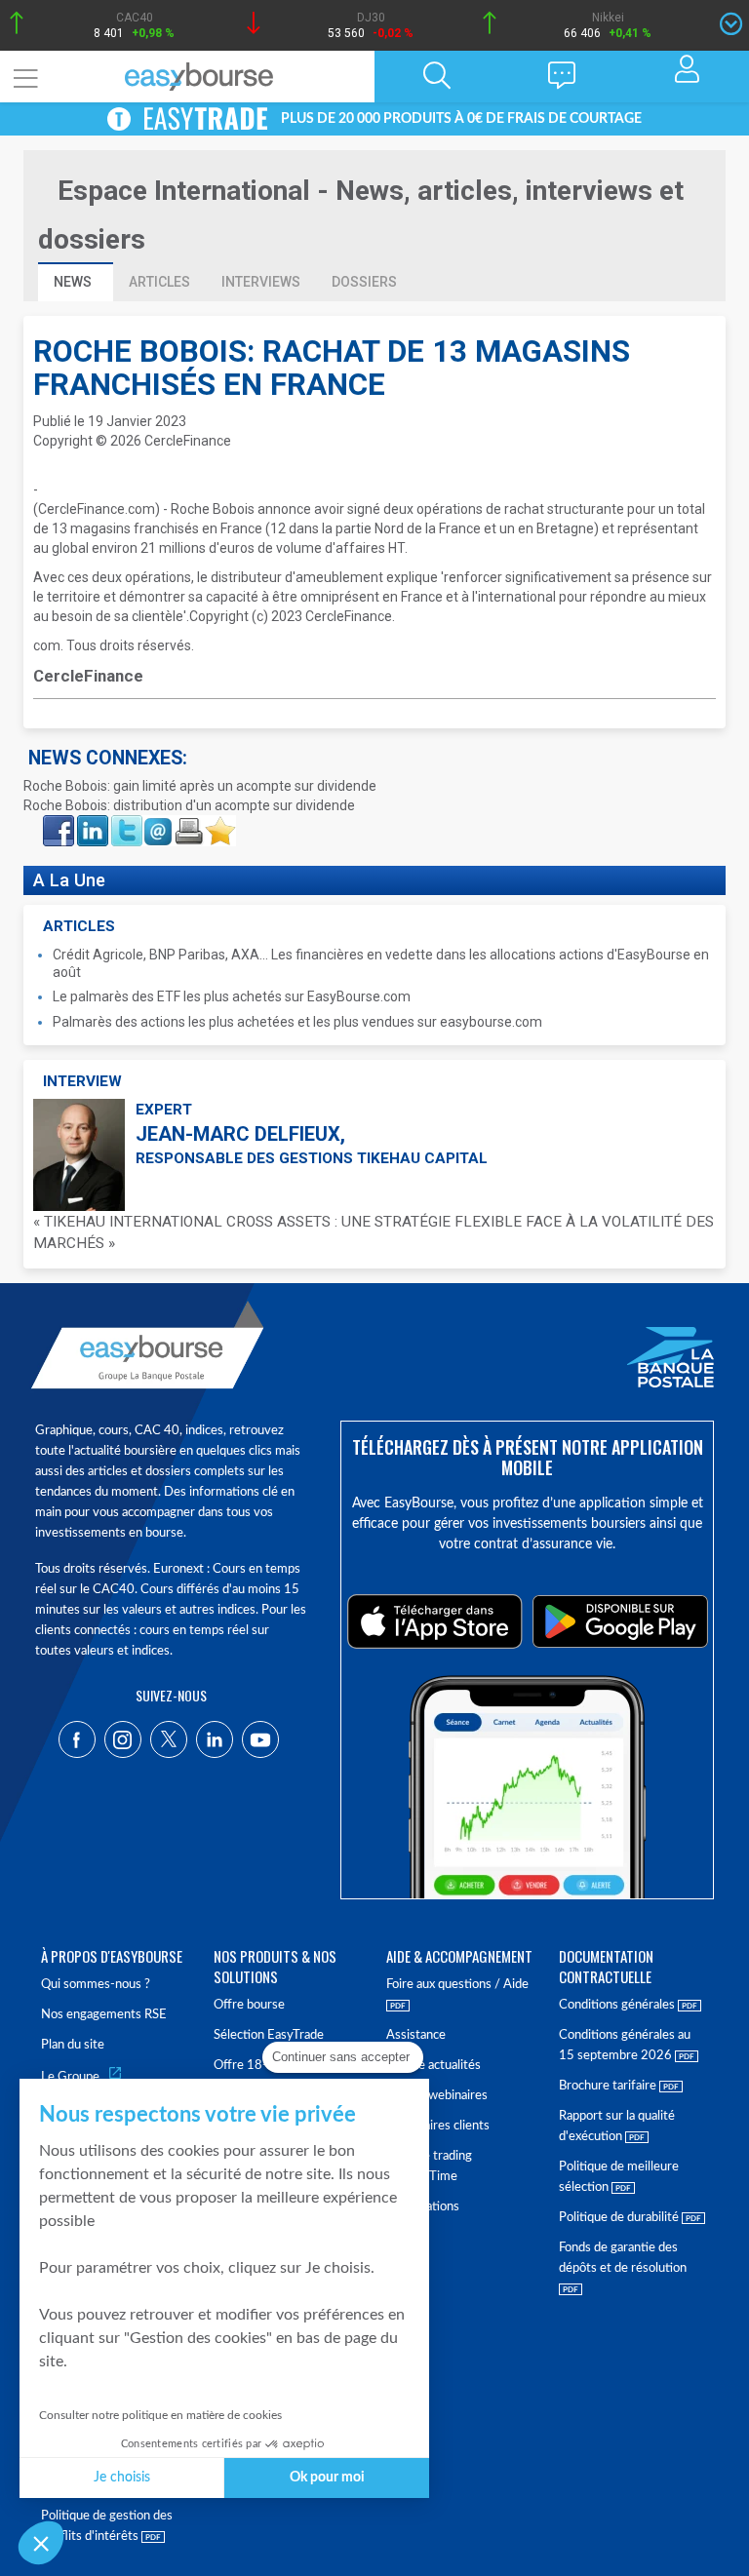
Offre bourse (249, 2005)
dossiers (364, 282)
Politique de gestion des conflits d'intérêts (107, 2526)
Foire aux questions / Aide (457, 1985)
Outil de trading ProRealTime (429, 2166)
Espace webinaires (437, 2096)
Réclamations (423, 2207)
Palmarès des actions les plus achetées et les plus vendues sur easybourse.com (297, 1022)
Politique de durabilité (620, 2218)
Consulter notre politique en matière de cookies (160, 2415)
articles (159, 282)
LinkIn (91, 821)
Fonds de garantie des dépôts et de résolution (623, 2258)
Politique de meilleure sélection (619, 2177)
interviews (261, 282)
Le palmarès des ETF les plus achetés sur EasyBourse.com (232, 996)
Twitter (126, 821)
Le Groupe (70, 2077)
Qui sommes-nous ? (96, 1985)
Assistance (416, 2035)
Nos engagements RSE (104, 2015)
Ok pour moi (327, 2478)
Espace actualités (434, 2066)
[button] (41, 2543)
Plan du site (73, 2045)
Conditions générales (618, 2005)
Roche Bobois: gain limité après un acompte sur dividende (200, 786)
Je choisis (122, 2478)
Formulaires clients (438, 2126)
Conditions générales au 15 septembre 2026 (625, 2046)
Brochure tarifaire (609, 2086)
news (74, 282)
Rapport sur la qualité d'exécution (617, 2127)
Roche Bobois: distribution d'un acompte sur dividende (189, 805)
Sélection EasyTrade (269, 2035)
